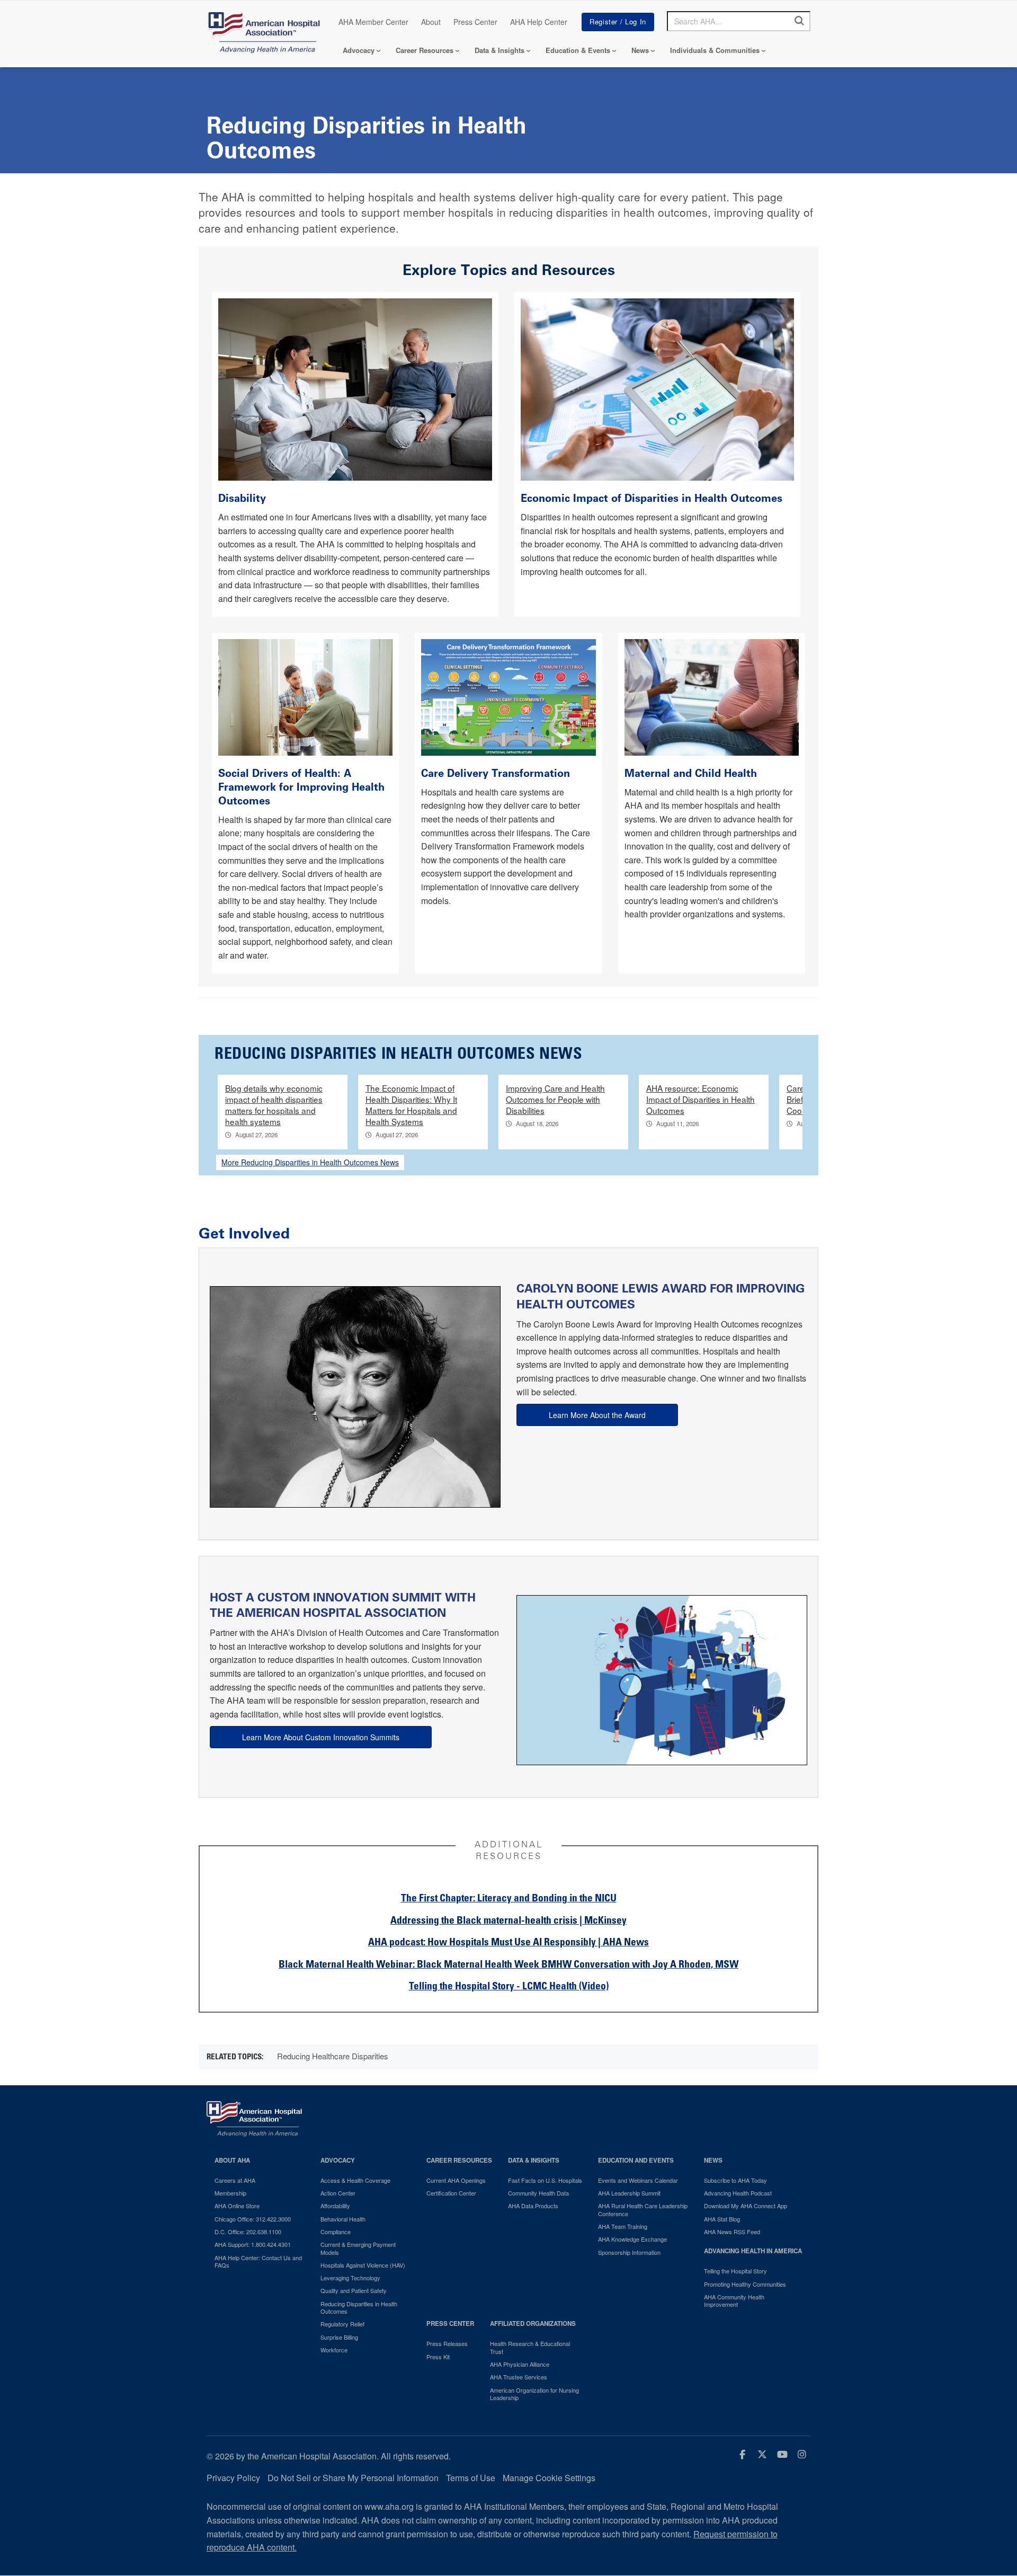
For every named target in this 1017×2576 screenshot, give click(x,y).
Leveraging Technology (350, 2278)
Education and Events (636, 2160)
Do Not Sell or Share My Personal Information (353, 2478)
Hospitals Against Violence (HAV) (363, 2265)
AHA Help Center (539, 22)
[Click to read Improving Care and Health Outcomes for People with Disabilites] (355, 388)
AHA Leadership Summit (629, 2193)
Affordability (335, 2206)
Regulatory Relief (342, 2324)
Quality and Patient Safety (354, 2290)
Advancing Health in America (753, 2251)
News (640, 50)
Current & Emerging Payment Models (358, 2248)
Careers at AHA (235, 2180)
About (431, 22)
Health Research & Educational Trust (530, 2347)
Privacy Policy (233, 2478)
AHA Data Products (533, 2206)
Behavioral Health (343, 2219)
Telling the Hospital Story (735, 2271)
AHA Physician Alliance (520, 2364)
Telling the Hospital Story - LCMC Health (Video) (509, 1987)
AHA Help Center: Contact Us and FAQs (258, 2261)
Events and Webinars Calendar (638, 2180)
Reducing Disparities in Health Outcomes (359, 2308)
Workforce (334, 2350)
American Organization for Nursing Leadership (534, 2394)
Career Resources (425, 50)
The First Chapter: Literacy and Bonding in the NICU (509, 1899)
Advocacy (359, 50)
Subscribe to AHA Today (735, 2180)
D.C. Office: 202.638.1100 (248, 2232)
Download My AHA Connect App (746, 2206)
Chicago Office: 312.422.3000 (253, 2219)
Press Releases (447, 2343)
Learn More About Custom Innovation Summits (321, 1737)
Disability (244, 498)
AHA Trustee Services (519, 2377)
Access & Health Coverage (355, 2180)
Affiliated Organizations (533, 2323)
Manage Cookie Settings (549, 2478)
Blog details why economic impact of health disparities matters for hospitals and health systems (274, 1105)
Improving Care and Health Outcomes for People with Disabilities (555, 1099)
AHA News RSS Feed (732, 2232)
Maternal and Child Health (691, 773)
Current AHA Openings (456, 2180)
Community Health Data (538, 2193)
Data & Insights (499, 50)
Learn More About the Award (597, 1415)
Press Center (475, 22)
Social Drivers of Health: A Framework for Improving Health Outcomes (301, 787)
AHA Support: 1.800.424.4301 (253, 2244)
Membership (230, 2193)
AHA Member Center (373, 22)
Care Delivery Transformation (496, 773)
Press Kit (438, 2357)
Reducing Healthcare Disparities (333, 2056)
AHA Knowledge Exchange (632, 2239)
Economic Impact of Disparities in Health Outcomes (653, 498)
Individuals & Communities (715, 50)
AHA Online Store (237, 2206)
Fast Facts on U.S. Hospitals (545, 2180)
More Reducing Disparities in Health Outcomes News (310, 1162)
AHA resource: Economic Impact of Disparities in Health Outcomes (701, 1099)
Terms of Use (471, 2478)
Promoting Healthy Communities (745, 2284)
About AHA (232, 2160)
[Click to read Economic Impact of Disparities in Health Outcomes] (658, 388)
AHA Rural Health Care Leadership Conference (643, 2210)
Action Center (338, 2193)
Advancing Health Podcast (738, 2193)
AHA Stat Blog (722, 2219)
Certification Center (451, 2193)
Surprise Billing (339, 2337)
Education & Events (578, 50)
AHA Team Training (623, 2226)
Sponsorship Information (629, 2252)
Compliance (336, 2232)
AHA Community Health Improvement (734, 2301)
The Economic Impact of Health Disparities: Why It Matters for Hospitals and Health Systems (411, 1105)
